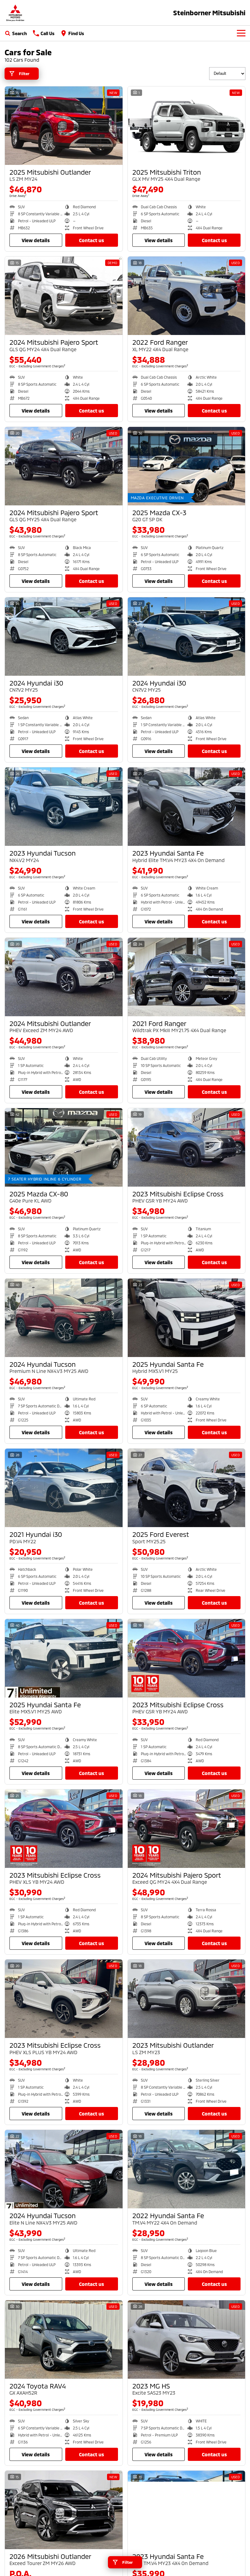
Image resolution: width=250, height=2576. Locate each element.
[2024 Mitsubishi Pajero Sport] (64, 296)
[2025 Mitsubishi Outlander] (64, 126)
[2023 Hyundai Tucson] (64, 807)
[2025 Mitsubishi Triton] (187, 126)
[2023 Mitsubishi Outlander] (187, 1999)
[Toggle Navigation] (241, 33)
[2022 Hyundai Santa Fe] (187, 2169)
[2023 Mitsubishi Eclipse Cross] (187, 1147)
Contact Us (91, 240)
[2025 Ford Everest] (187, 1488)
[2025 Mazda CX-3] (187, 466)
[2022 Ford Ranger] (187, 296)
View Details (36, 240)
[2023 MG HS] (187, 2340)
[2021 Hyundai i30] (64, 1488)
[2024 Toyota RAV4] (64, 2340)
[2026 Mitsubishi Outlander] (64, 2510)
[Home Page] (15, 13)
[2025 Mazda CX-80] (64, 1147)
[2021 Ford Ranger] (187, 977)
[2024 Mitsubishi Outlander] (64, 977)
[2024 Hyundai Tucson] (64, 1318)
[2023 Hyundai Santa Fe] (187, 807)
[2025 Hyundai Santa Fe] (187, 1318)
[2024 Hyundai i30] (64, 637)
